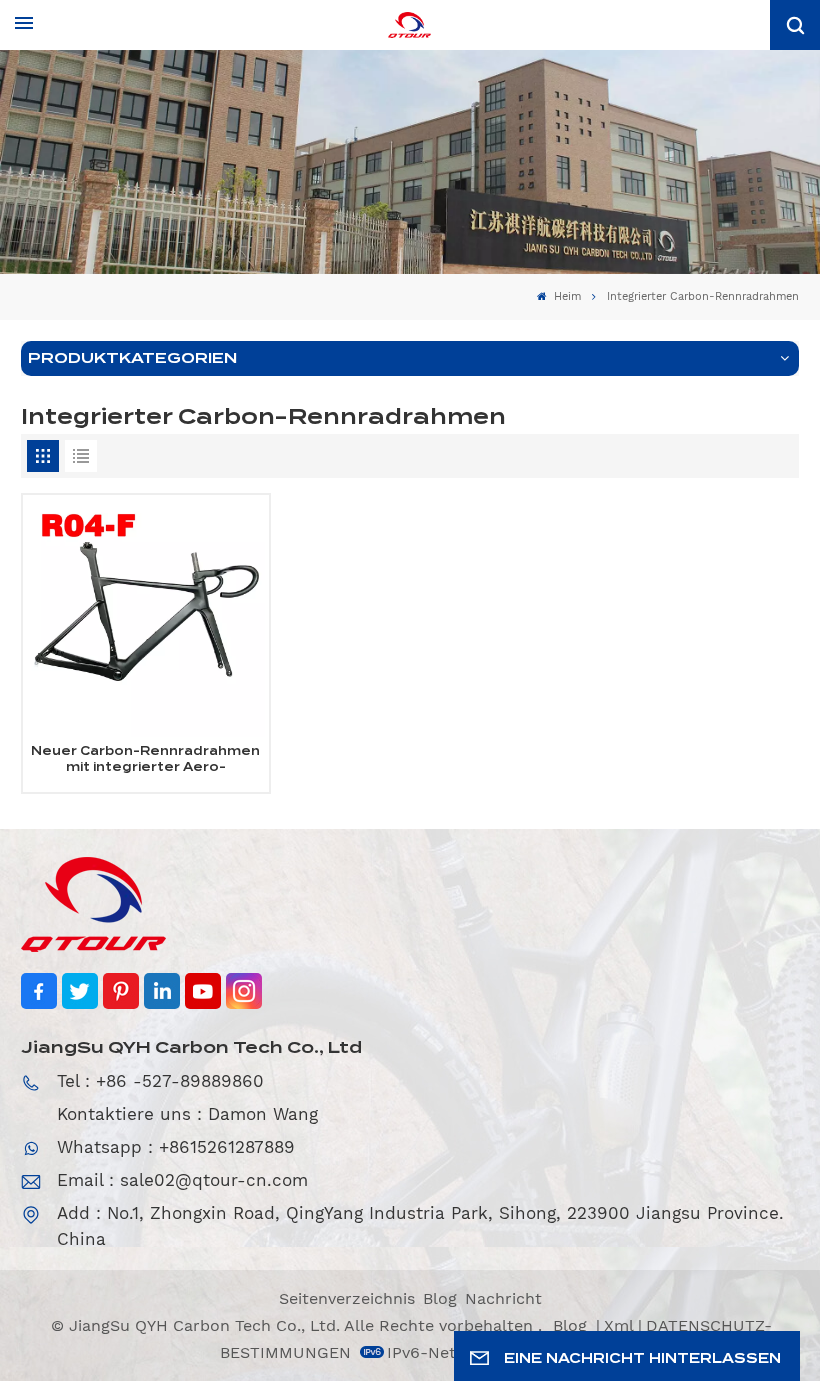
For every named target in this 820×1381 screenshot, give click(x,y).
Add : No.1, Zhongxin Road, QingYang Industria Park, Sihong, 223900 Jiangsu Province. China (420, 1226)
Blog (440, 1298)
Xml (619, 1325)
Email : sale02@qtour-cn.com (182, 1180)
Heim (565, 296)
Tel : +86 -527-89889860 (160, 1081)
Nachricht (503, 1298)
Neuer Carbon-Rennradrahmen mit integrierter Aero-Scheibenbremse (145, 759)
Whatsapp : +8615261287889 (176, 1147)
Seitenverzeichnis (347, 1298)
